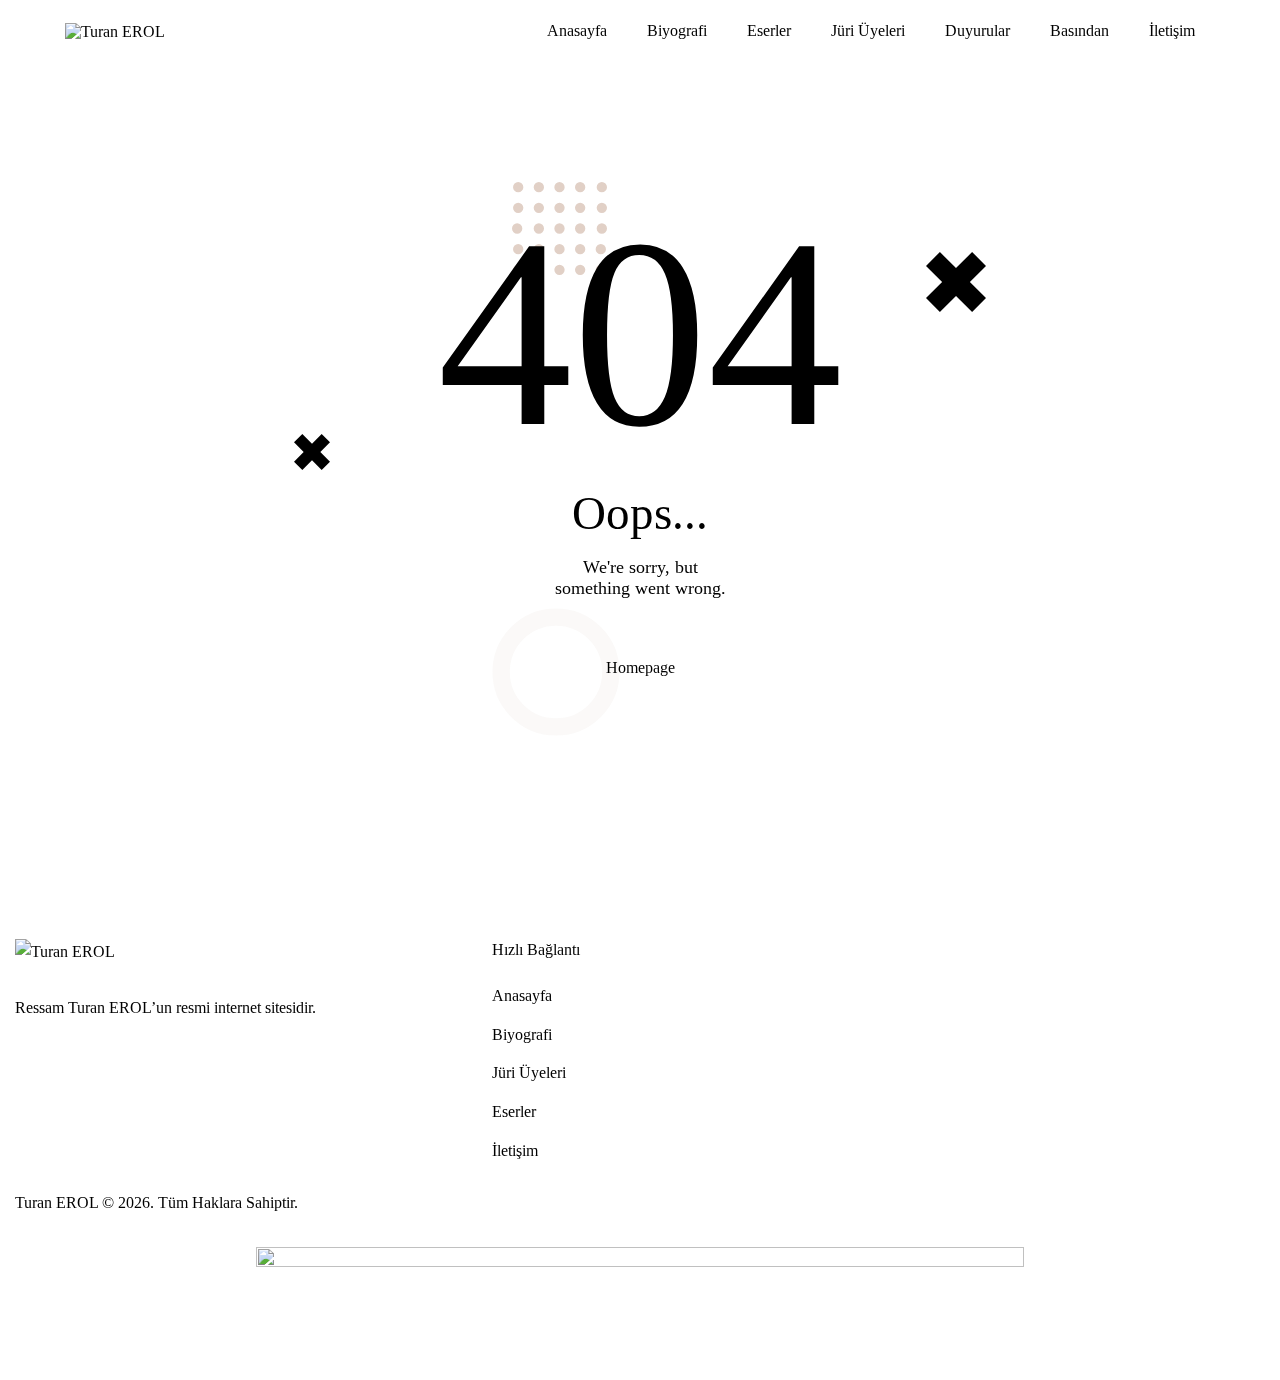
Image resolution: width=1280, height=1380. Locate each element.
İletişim (1172, 30)
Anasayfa (577, 30)
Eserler (769, 30)
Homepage (640, 667)
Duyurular (977, 30)
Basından (1079, 30)
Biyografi (677, 30)
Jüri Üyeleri (868, 30)
